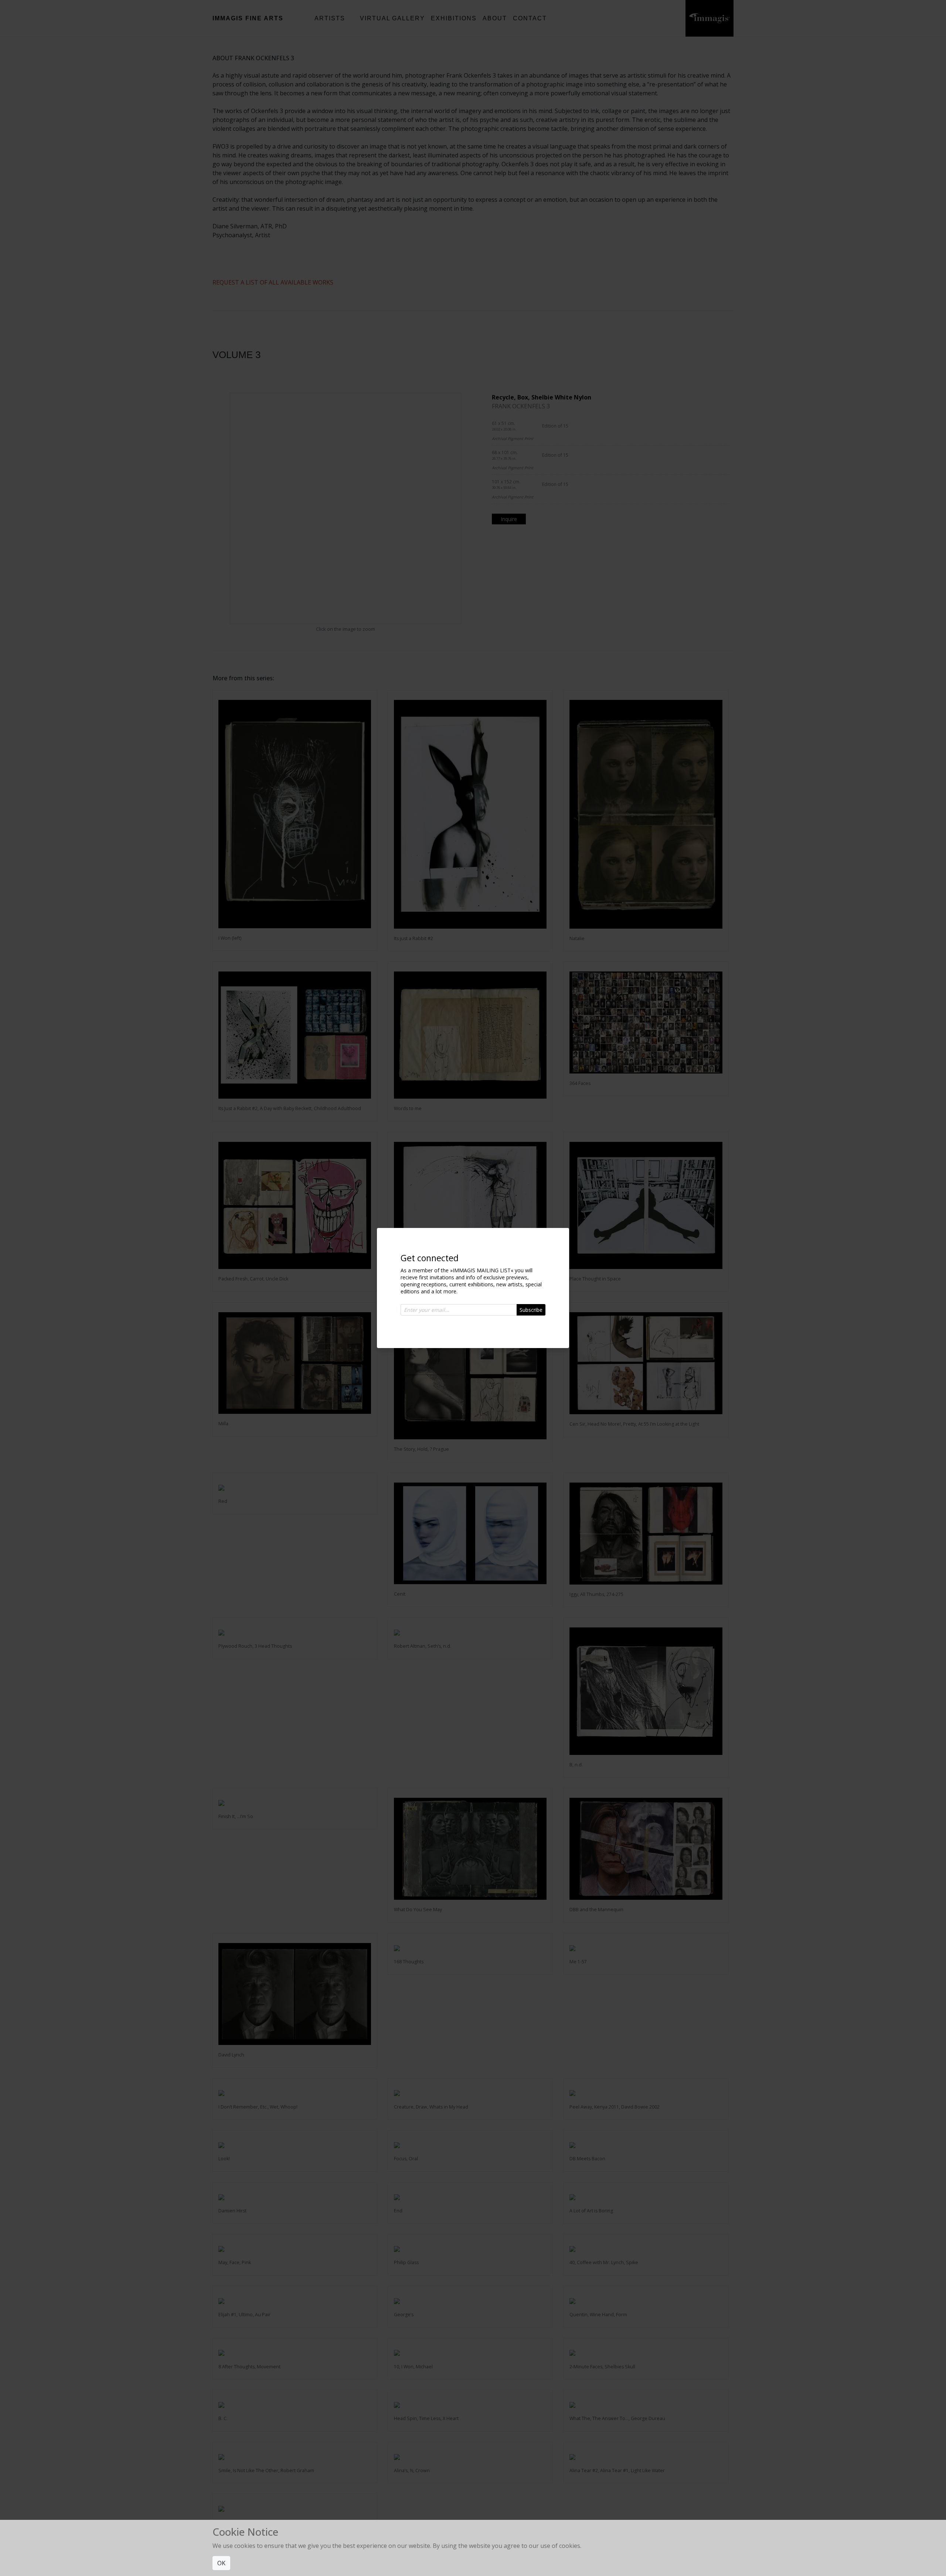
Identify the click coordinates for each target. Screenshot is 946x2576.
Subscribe (531, 1310)
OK (221, 2563)
